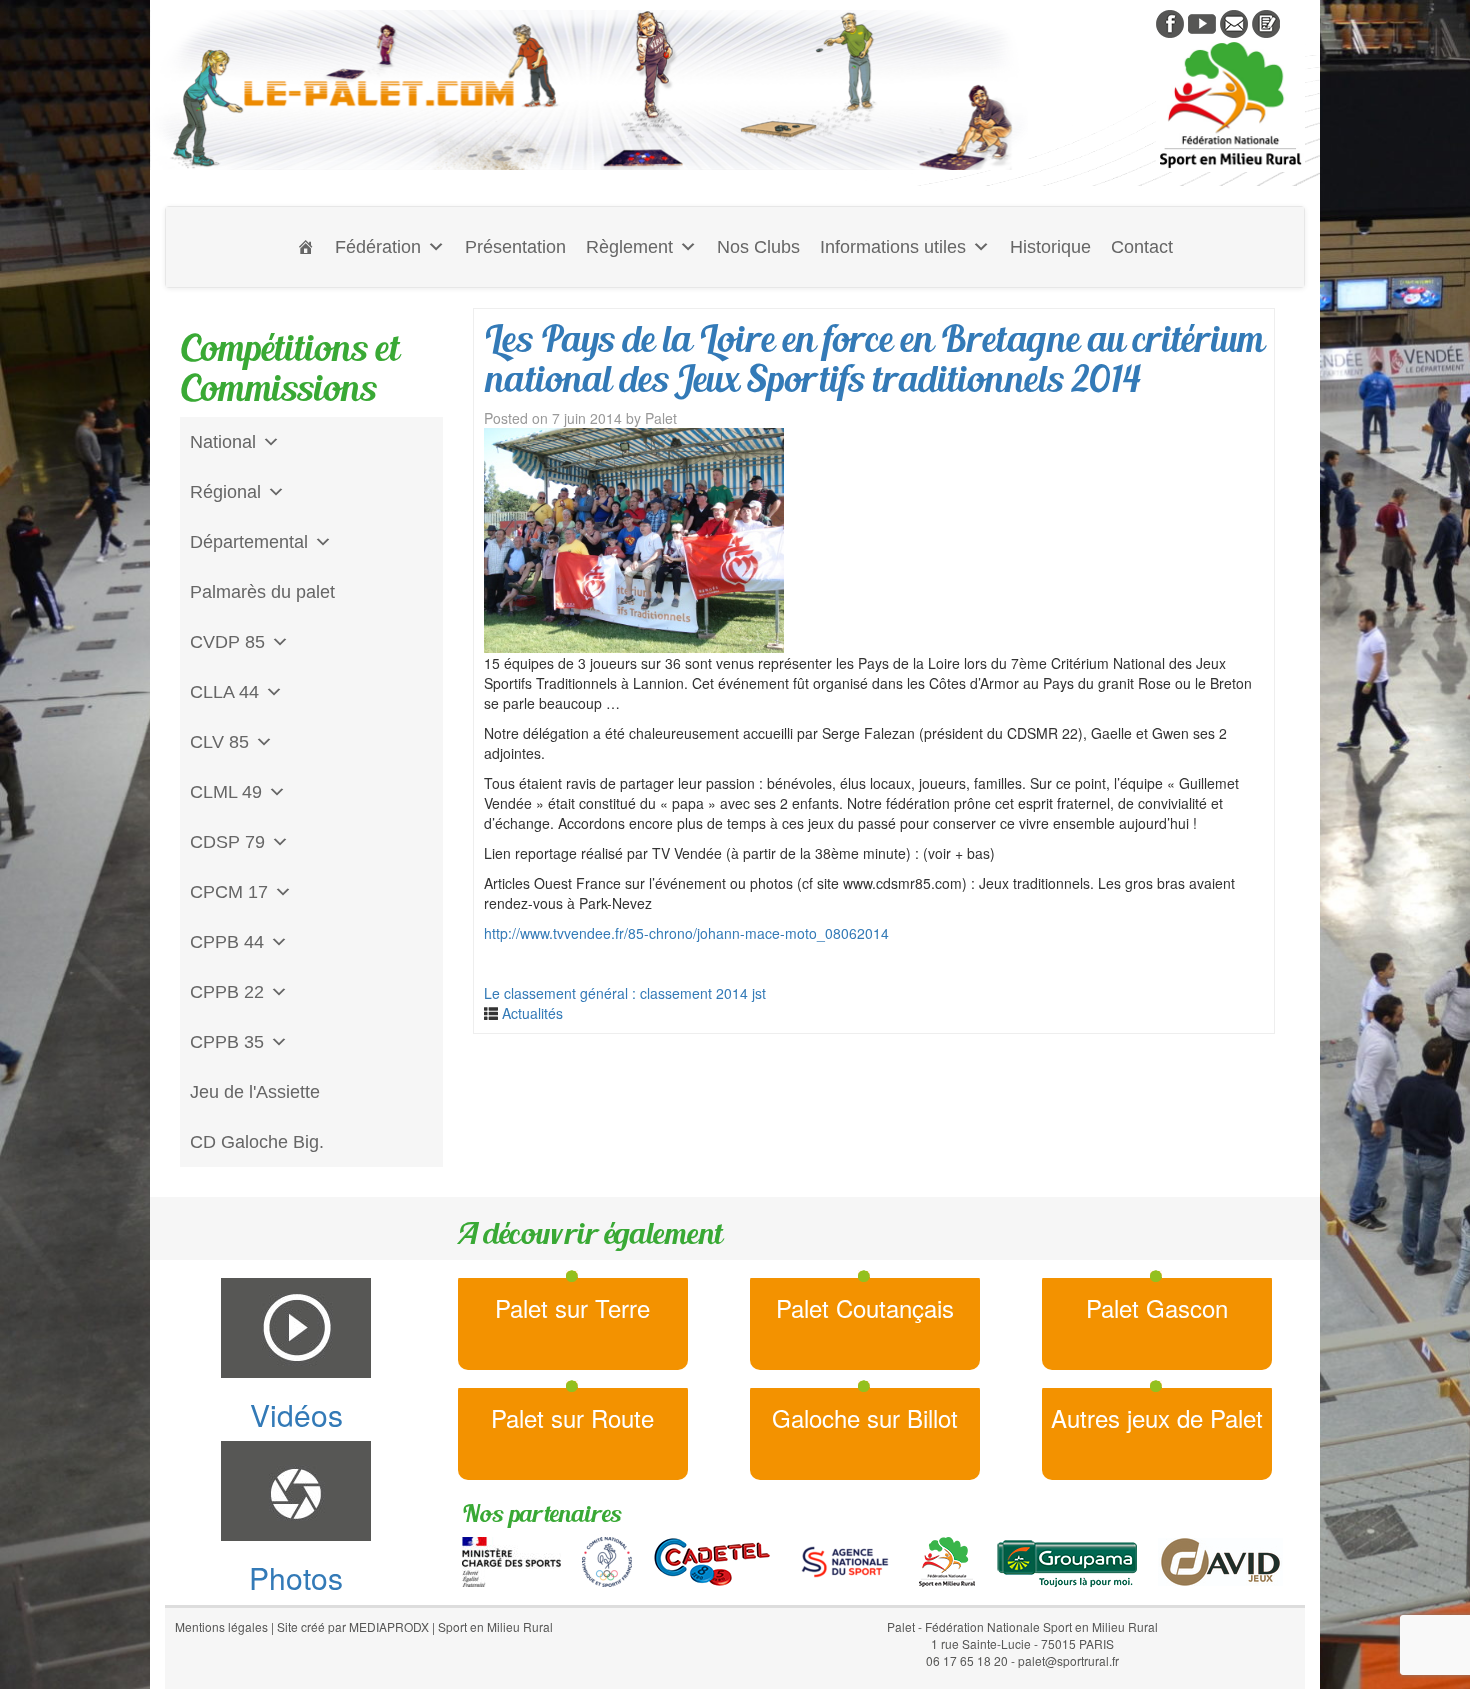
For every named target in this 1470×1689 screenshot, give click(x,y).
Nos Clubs (758, 247)
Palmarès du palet (262, 592)
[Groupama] (1066, 1559)
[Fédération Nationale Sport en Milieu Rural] (947, 1559)
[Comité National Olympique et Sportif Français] (607, 1559)
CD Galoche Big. (257, 1142)
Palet (661, 418)
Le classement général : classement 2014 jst (625, 993)
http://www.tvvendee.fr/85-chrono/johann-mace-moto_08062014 (686, 933)
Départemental (249, 542)
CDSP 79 (227, 842)
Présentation (515, 247)
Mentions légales (221, 1626)
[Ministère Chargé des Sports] (511, 1559)
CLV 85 (219, 742)
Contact (1142, 247)
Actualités (532, 1013)
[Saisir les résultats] (1266, 22)
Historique (1050, 247)
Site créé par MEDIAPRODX (353, 1626)
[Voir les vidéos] (1202, 22)
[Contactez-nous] (1234, 22)
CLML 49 (226, 792)
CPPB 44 (227, 942)
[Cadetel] (712, 1559)
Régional (225, 492)
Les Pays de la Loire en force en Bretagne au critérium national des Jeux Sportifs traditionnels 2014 (873, 358)
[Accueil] (306, 247)
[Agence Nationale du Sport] (845, 1559)
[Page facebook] (1170, 22)
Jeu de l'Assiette (255, 1092)
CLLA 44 (224, 692)
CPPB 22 (227, 992)
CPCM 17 (229, 892)
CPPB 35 (227, 1042)
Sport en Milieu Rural (495, 1626)
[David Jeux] (1220, 1559)
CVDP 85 (227, 642)
